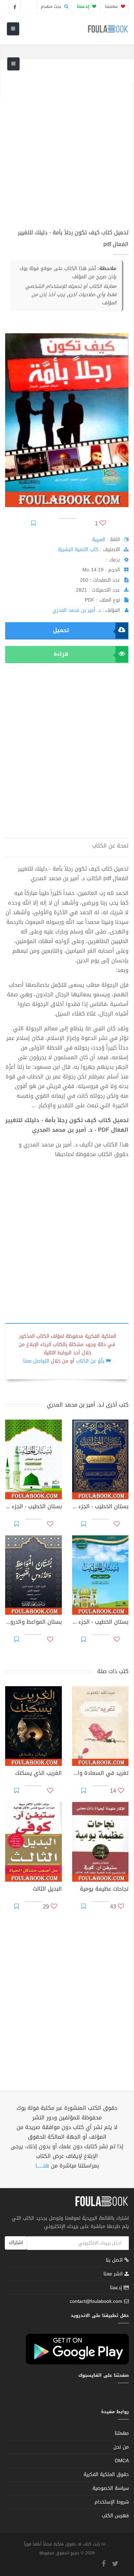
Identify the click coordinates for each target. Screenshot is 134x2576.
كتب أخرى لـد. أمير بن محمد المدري (88, 1405)
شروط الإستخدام (112, 2502)
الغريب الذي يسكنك (38, 1774)
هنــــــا (42, 2166)
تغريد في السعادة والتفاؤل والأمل (100, 1774)
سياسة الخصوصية (111, 2488)
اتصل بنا (115, 2261)
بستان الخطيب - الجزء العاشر (33, 1507)
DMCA (122, 2461)
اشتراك (16, 2243)
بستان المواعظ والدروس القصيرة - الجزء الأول (33, 1623)
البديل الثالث (47, 1890)
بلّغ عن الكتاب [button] (90, 1361)
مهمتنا (112, 7)
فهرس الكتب (115, 2516)
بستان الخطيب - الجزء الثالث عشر (100, 1507)
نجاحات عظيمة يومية (104, 1890)
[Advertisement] (67, 148)
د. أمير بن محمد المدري (77, 610)
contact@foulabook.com (96, 2301)
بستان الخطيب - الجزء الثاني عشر (100, 1623)
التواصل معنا (36, 1361)
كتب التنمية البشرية (78, 550)
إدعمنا (117, 2288)
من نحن (121, 2447)
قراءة (61, 654)
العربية (99, 540)
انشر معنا (114, 2274)
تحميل (61, 630)
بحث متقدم (52, 7)
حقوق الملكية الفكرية (106, 2474)
